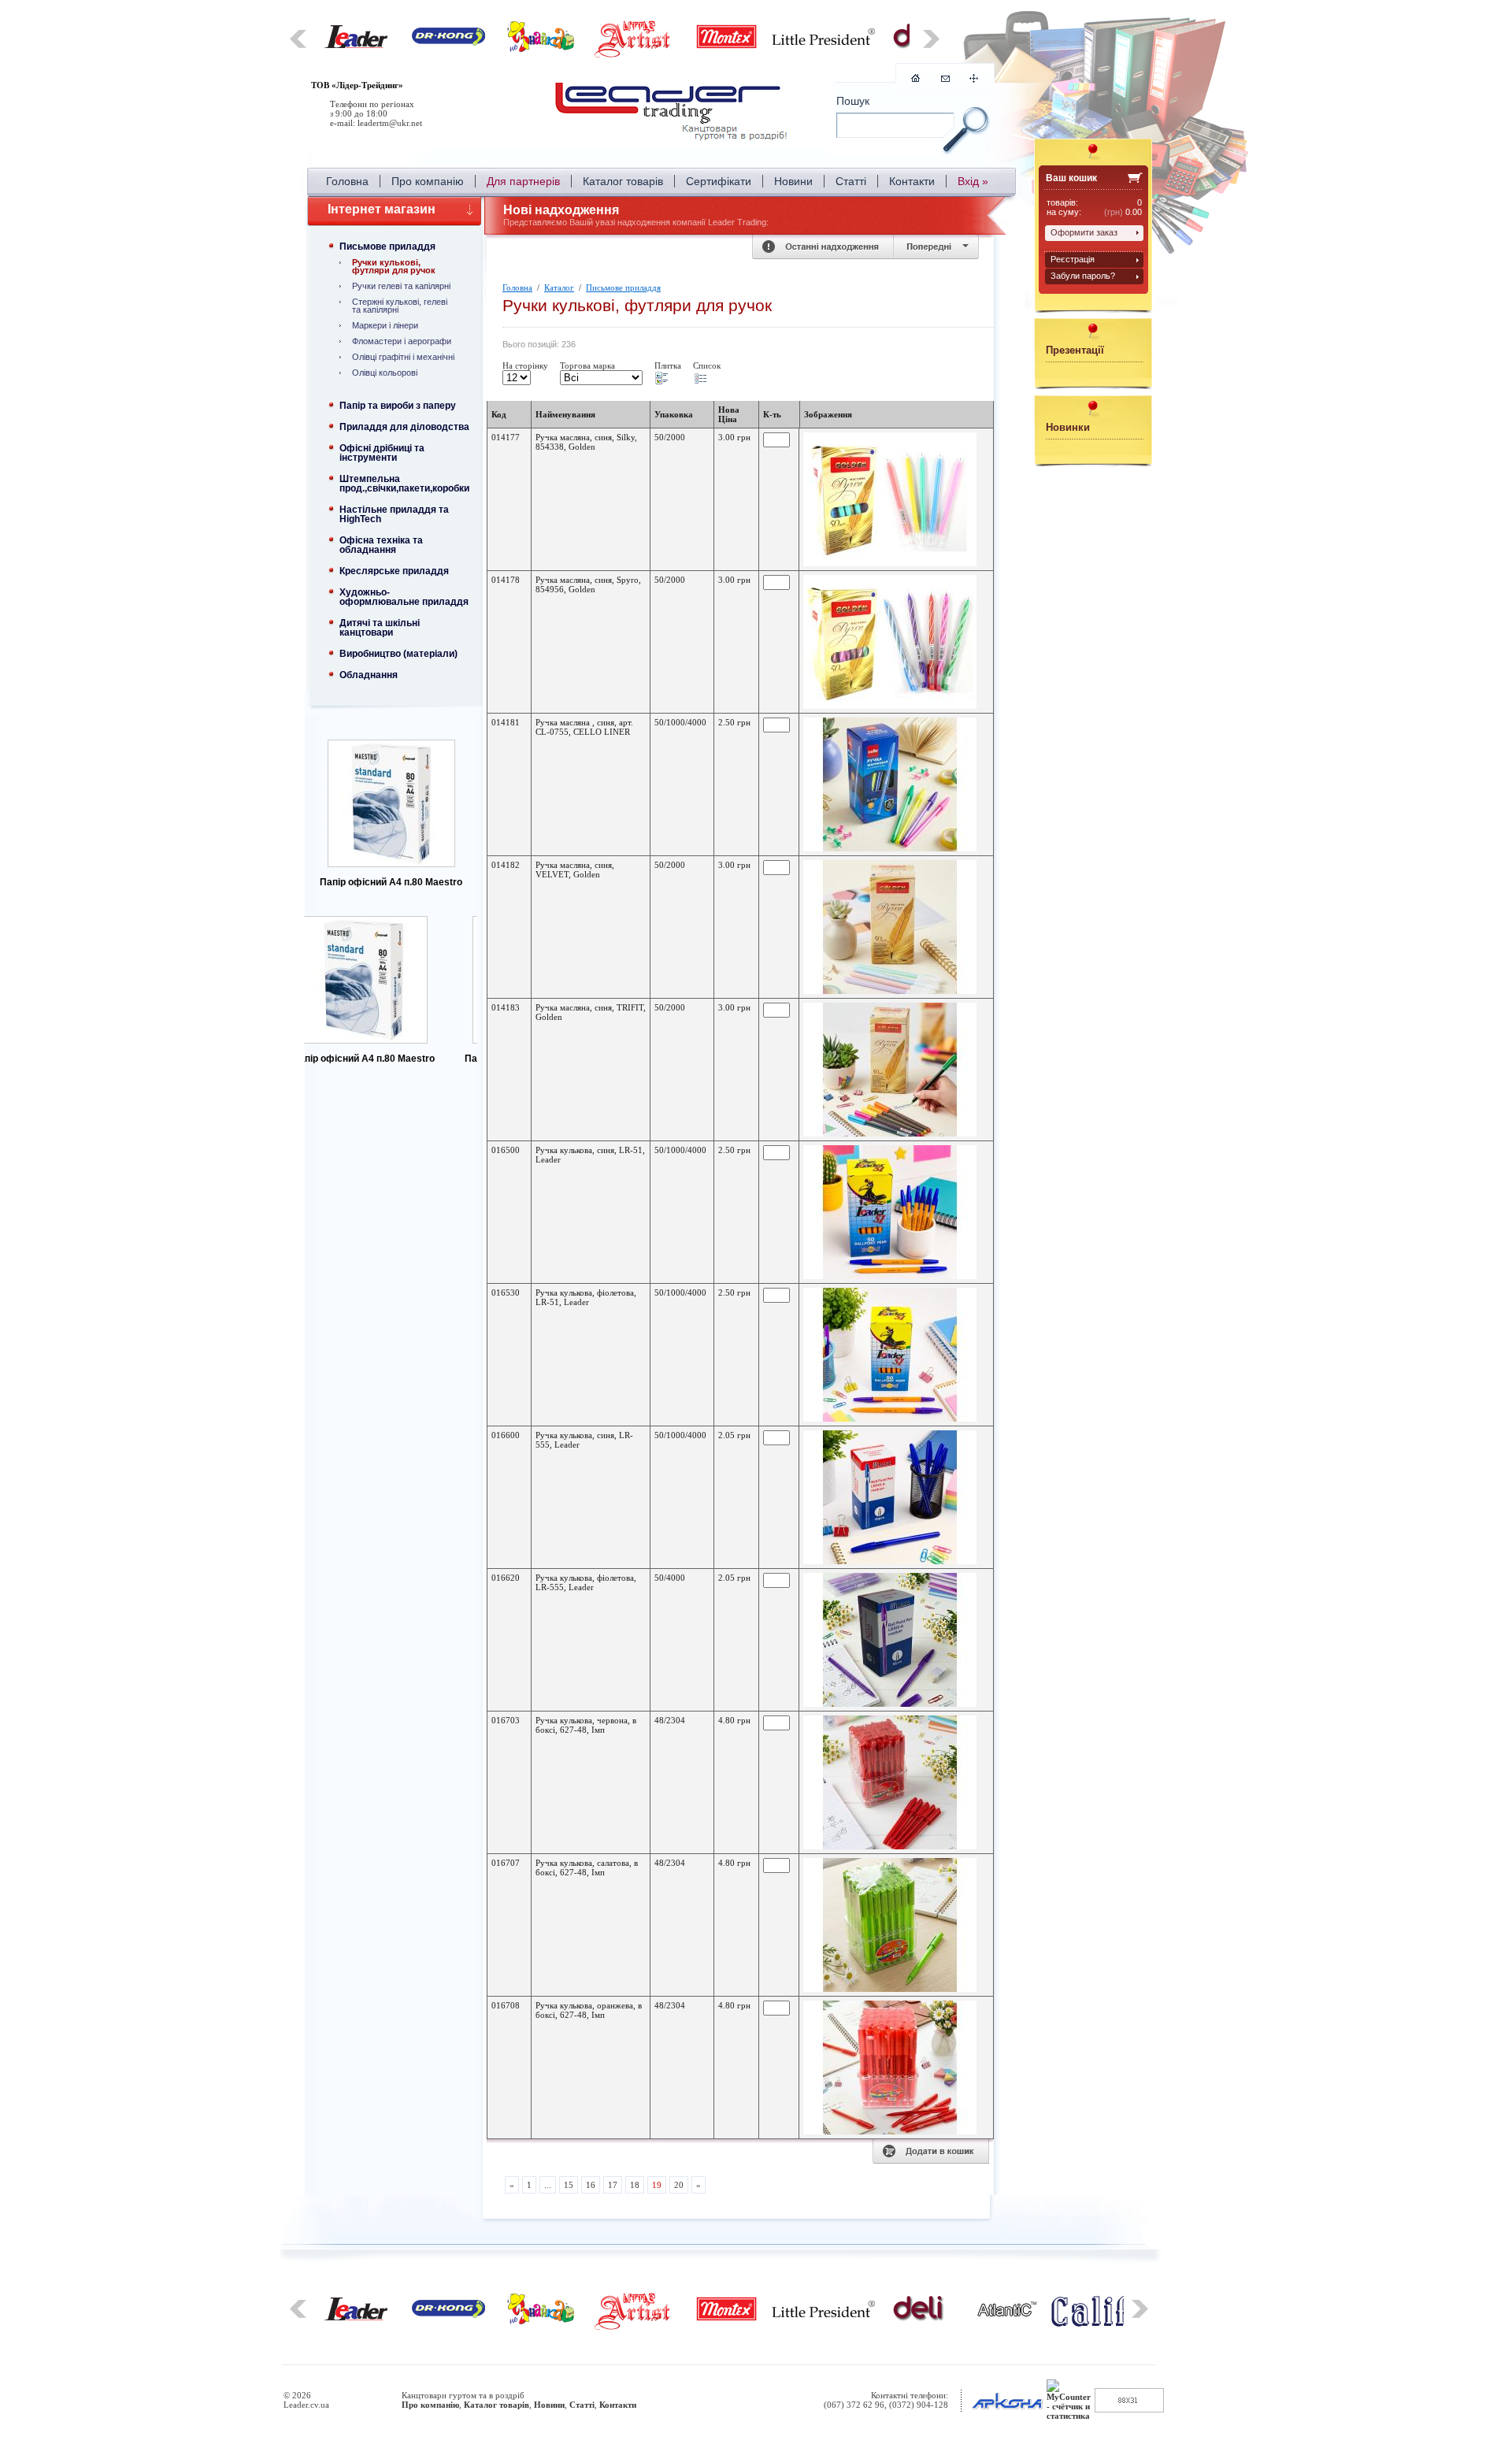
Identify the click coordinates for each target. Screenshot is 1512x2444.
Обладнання (369, 675)
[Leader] (356, 45)
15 (569, 2185)
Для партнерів (523, 181)
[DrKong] (448, 43)
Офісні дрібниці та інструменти (382, 453)
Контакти (912, 181)
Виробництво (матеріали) (398, 654)
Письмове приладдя (387, 247)
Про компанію (428, 181)
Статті (851, 181)
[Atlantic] (1007, 2313)
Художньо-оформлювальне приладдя (404, 597)
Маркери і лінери (385, 325)
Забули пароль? (1083, 276)
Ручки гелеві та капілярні (401, 286)
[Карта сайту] (974, 80)
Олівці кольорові (385, 373)
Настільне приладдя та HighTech (394, 514)
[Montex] (726, 46)
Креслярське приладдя (394, 571)
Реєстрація (1073, 259)
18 (635, 2185)
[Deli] (919, 2319)
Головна (347, 181)
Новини (793, 181)
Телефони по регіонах (372, 104)
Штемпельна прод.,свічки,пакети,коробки (404, 484)
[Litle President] (823, 42)
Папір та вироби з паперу (398, 406)
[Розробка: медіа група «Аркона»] (1007, 2409)
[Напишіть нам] (945, 79)
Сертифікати (719, 181)
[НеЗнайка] (541, 49)
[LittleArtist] (634, 55)
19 (657, 2185)
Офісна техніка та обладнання (381, 545)
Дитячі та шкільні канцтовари (380, 628)
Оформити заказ (1084, 232)
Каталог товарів (623, 181)
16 (591, 2185)
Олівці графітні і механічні (403, 357)
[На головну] (673, 114)
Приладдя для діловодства (404, 427)
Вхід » (973, 181)
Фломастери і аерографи (402, 341)
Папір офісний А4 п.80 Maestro (391, 882)
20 (679, 2185)
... (548, 2185)
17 (613, 2185)
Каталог (559, 287)
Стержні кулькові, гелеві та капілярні (400, 306)
